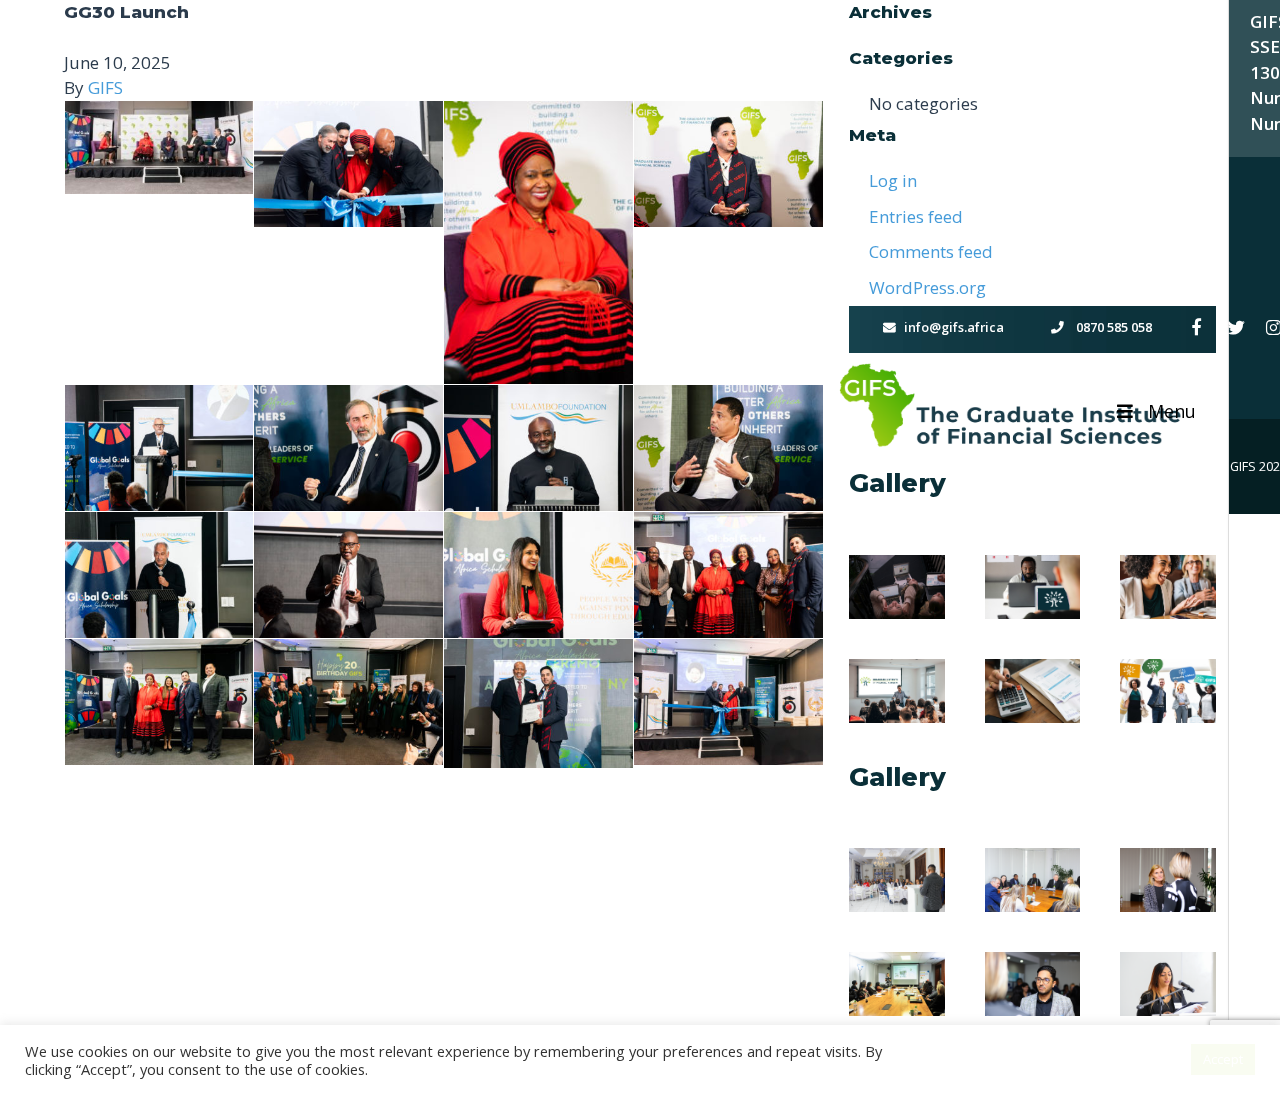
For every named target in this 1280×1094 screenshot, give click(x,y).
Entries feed (916, 216)
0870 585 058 (1112, 327)
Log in (893, 180)
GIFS (105, 87)
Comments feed (931, 251)
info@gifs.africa (954, 327)
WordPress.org (927, 287)
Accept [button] (1223, 1059)
